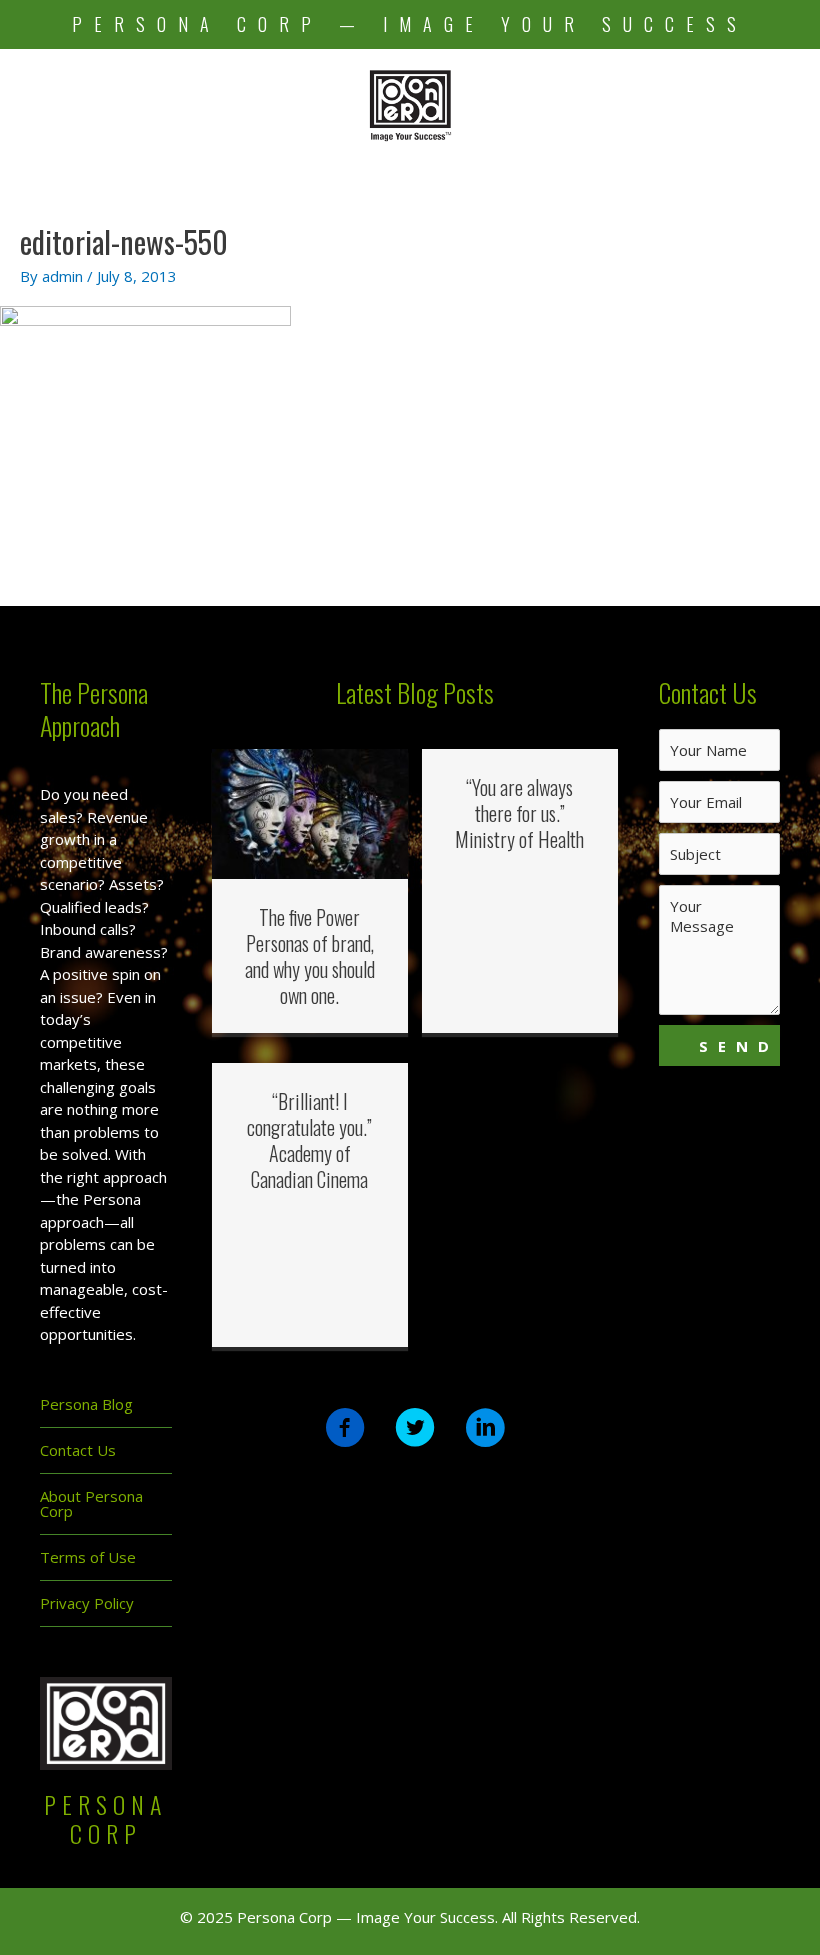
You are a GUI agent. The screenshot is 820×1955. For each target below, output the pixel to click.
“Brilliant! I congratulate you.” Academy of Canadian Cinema (309, 1140)
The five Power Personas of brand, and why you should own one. (310, 956)
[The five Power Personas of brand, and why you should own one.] (310, 812)
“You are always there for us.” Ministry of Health (519, 813)
